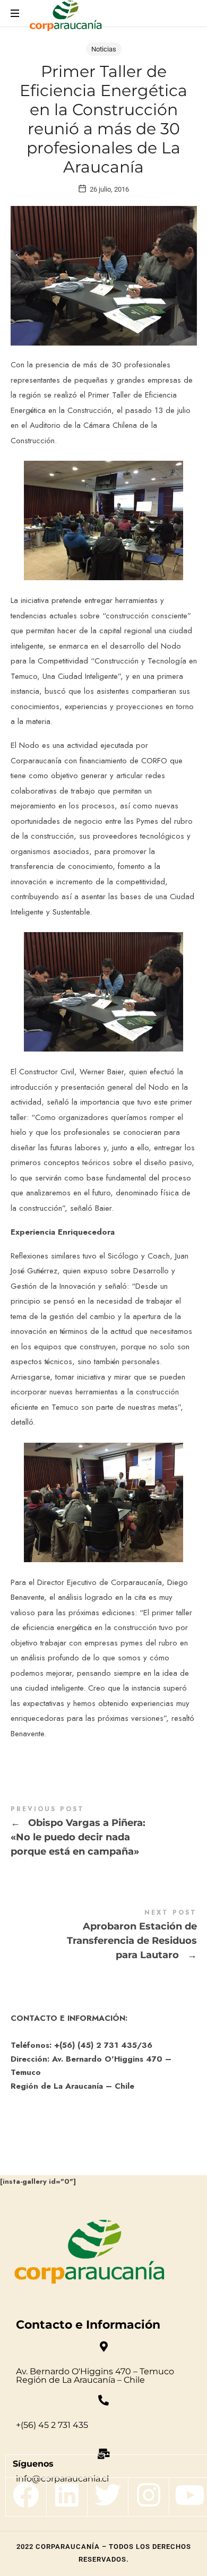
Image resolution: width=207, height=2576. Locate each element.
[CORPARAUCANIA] (66, 17)
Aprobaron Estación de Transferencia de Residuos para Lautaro (104, 1936)
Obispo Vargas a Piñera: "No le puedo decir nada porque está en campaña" (104, 1833)
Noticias (104, 49)
